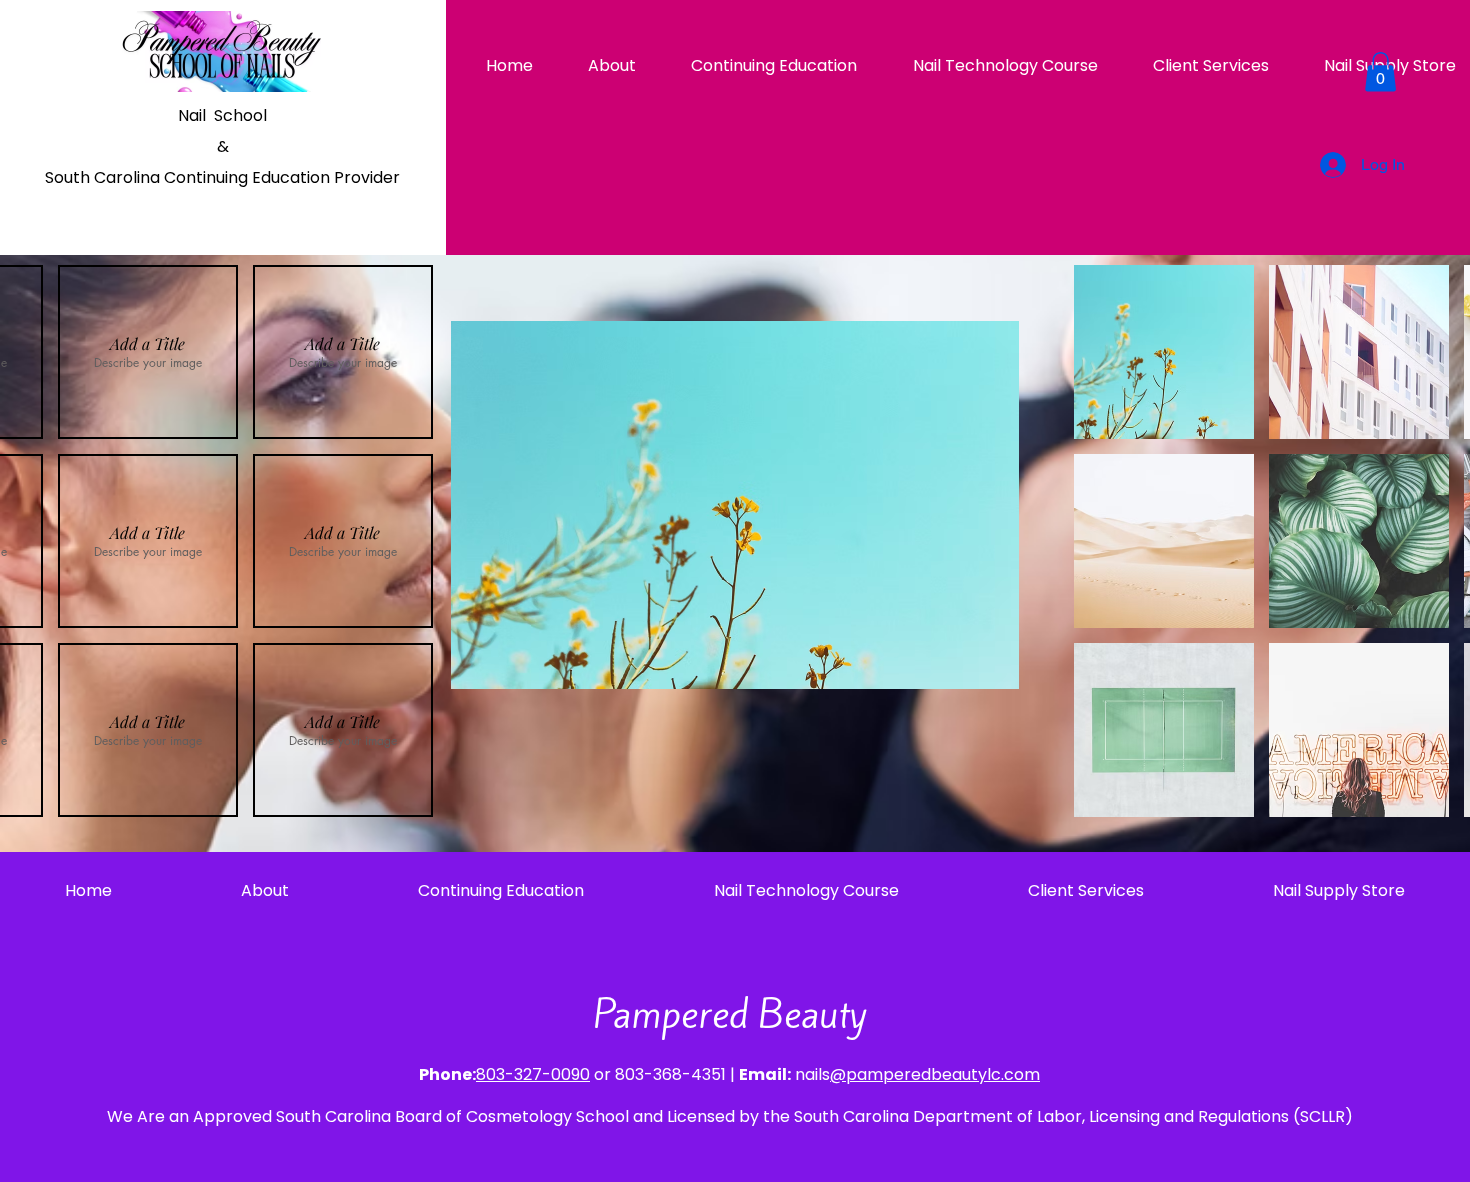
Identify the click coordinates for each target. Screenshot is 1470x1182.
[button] (1380, 71)
